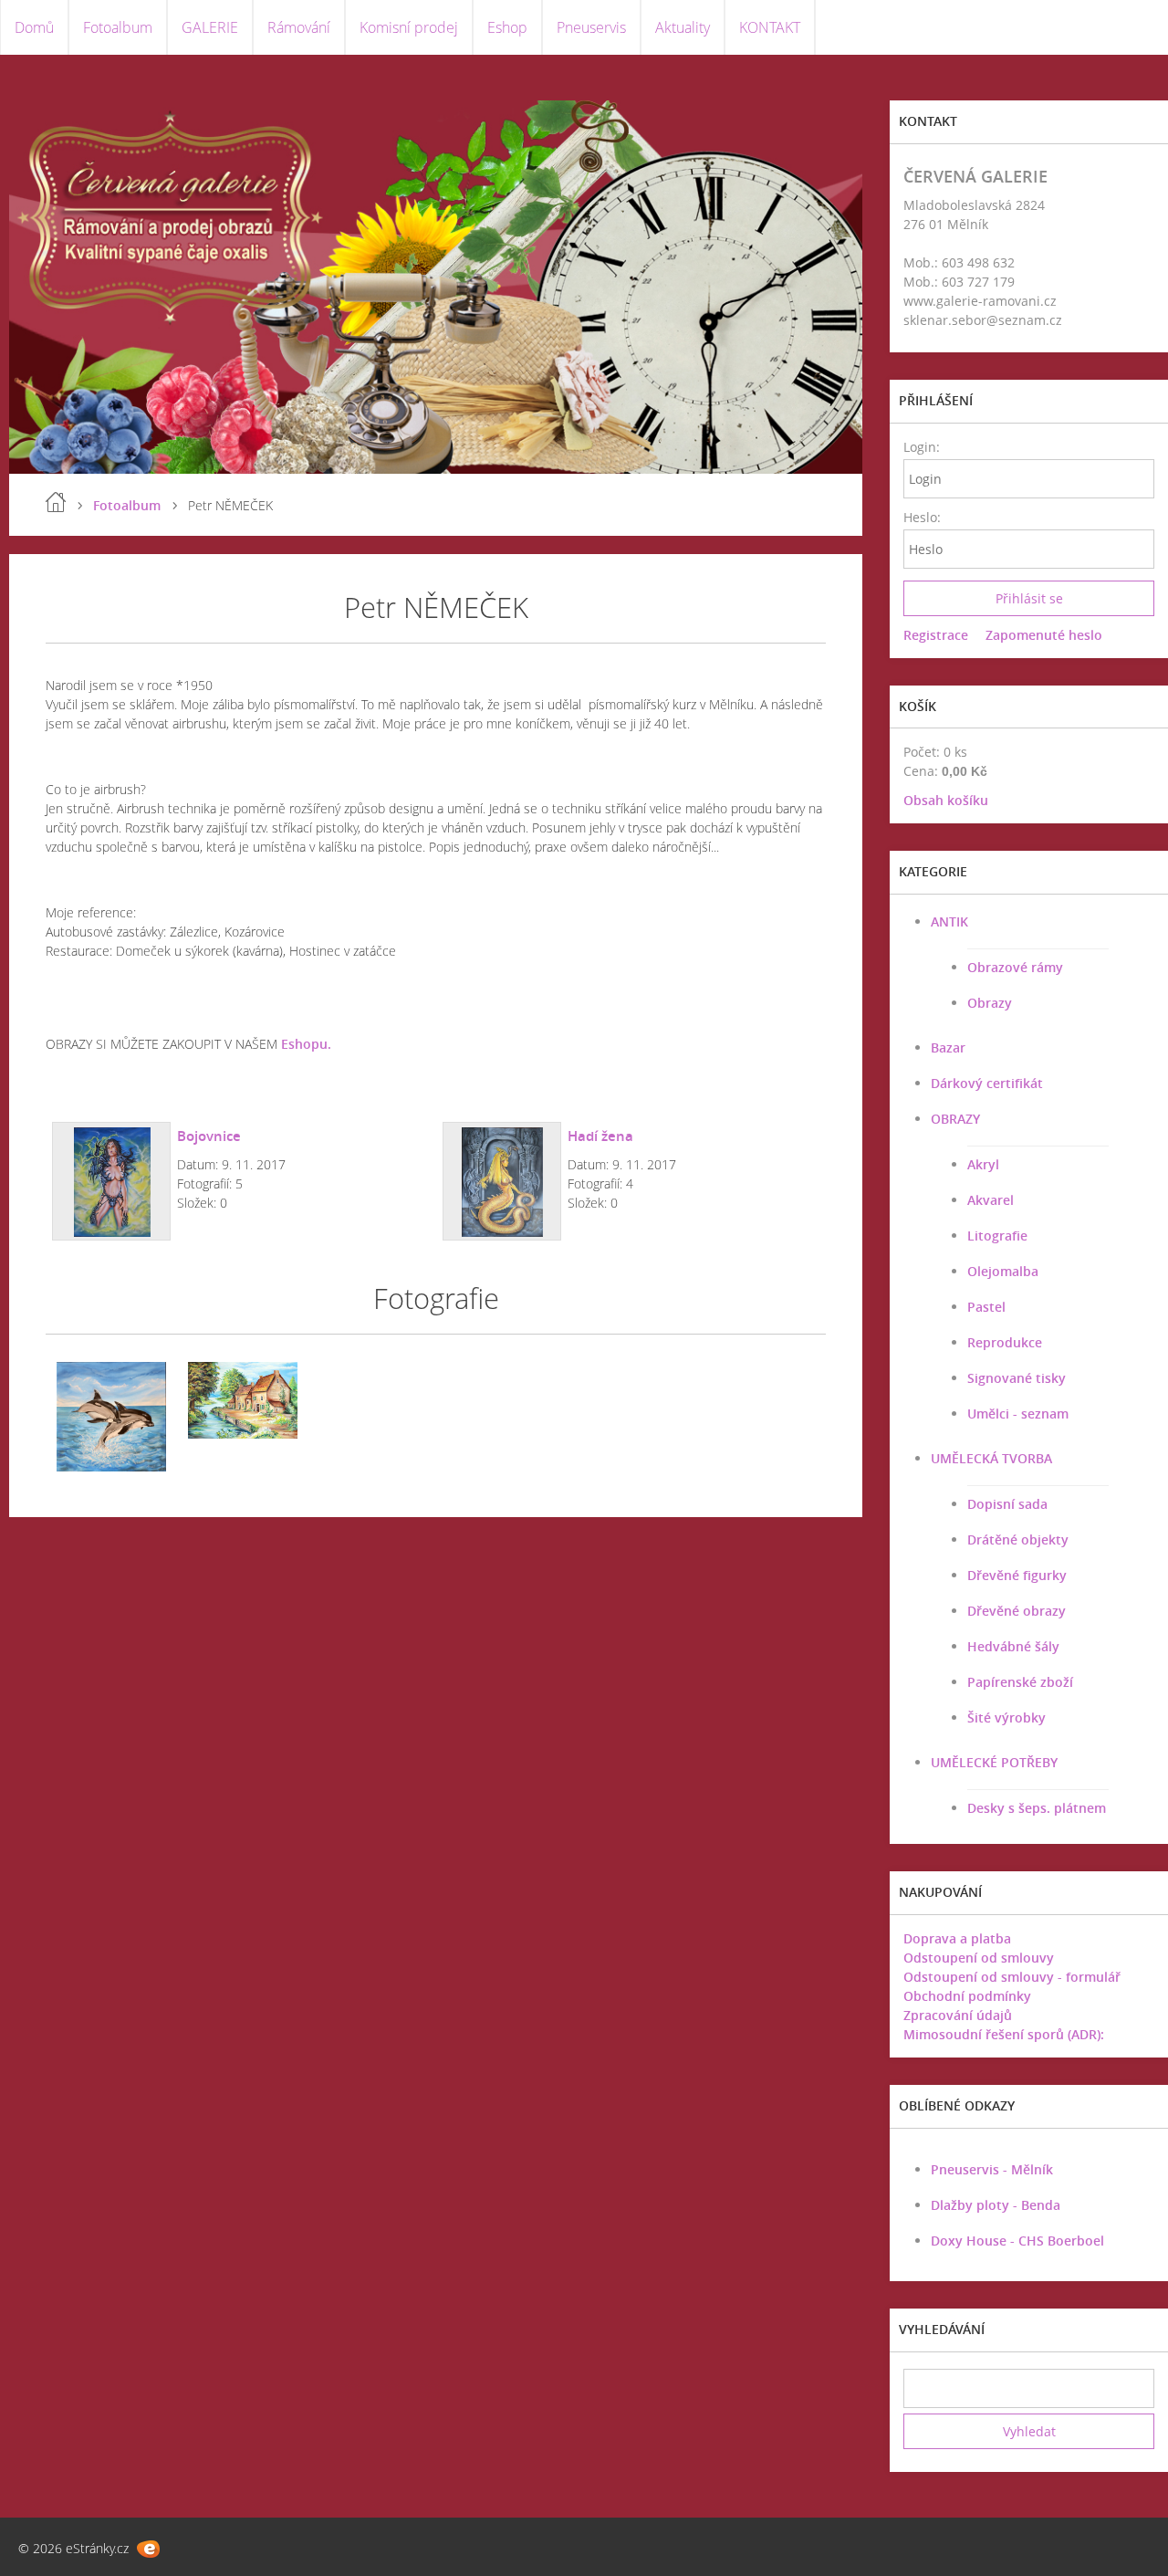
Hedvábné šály (1013, 1646)
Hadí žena (600, 1136)
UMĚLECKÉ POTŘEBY (994, 1762)
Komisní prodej (409, 27)
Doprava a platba (957, 1938)
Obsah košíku (946, 800)
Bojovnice (209, 1136)
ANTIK (949, 921)
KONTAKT (770, 27)
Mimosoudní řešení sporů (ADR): (1004, 2034)
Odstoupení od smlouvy (979, 1958)
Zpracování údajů (958, 2015)
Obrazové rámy (1015, 967)
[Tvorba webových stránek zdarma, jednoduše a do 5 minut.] (148, 2549)
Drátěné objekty (1018, 1539)
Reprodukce (1005, 1342)
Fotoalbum (118, 27)
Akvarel (991, 1200)
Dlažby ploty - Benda (996, 2205)
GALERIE (210, 27)
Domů (34, 27)
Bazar (948, 1047)
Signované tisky (1017, 1378)
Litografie (997, 1236)
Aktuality (683, 27)
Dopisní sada (1007, 1504)
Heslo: (921, 517)
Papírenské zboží (1020, 1682)
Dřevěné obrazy (1017, 1611)
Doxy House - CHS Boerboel (1017, 2241)
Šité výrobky (1006, 1717)
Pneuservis (591, 27)
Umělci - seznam (1018, 1414)
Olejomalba (1003, 1271)
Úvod (56, 502)
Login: (921, 447)
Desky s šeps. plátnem (1037, 1808)
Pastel (986, 1307)
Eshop (507, 27)
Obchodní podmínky (967, 1996)
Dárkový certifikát (987, 1083)
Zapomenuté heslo (1044, 635)
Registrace (936, 635)
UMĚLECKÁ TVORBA (991, 1458)
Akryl (983, 1164)
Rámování (299, 27)
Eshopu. (306, 1044)
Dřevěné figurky (1017, 1575)
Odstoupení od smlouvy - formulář (1012, 1977)
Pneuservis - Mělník (992, 2169)
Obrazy (990, 1003)
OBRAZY (955, 1119)
